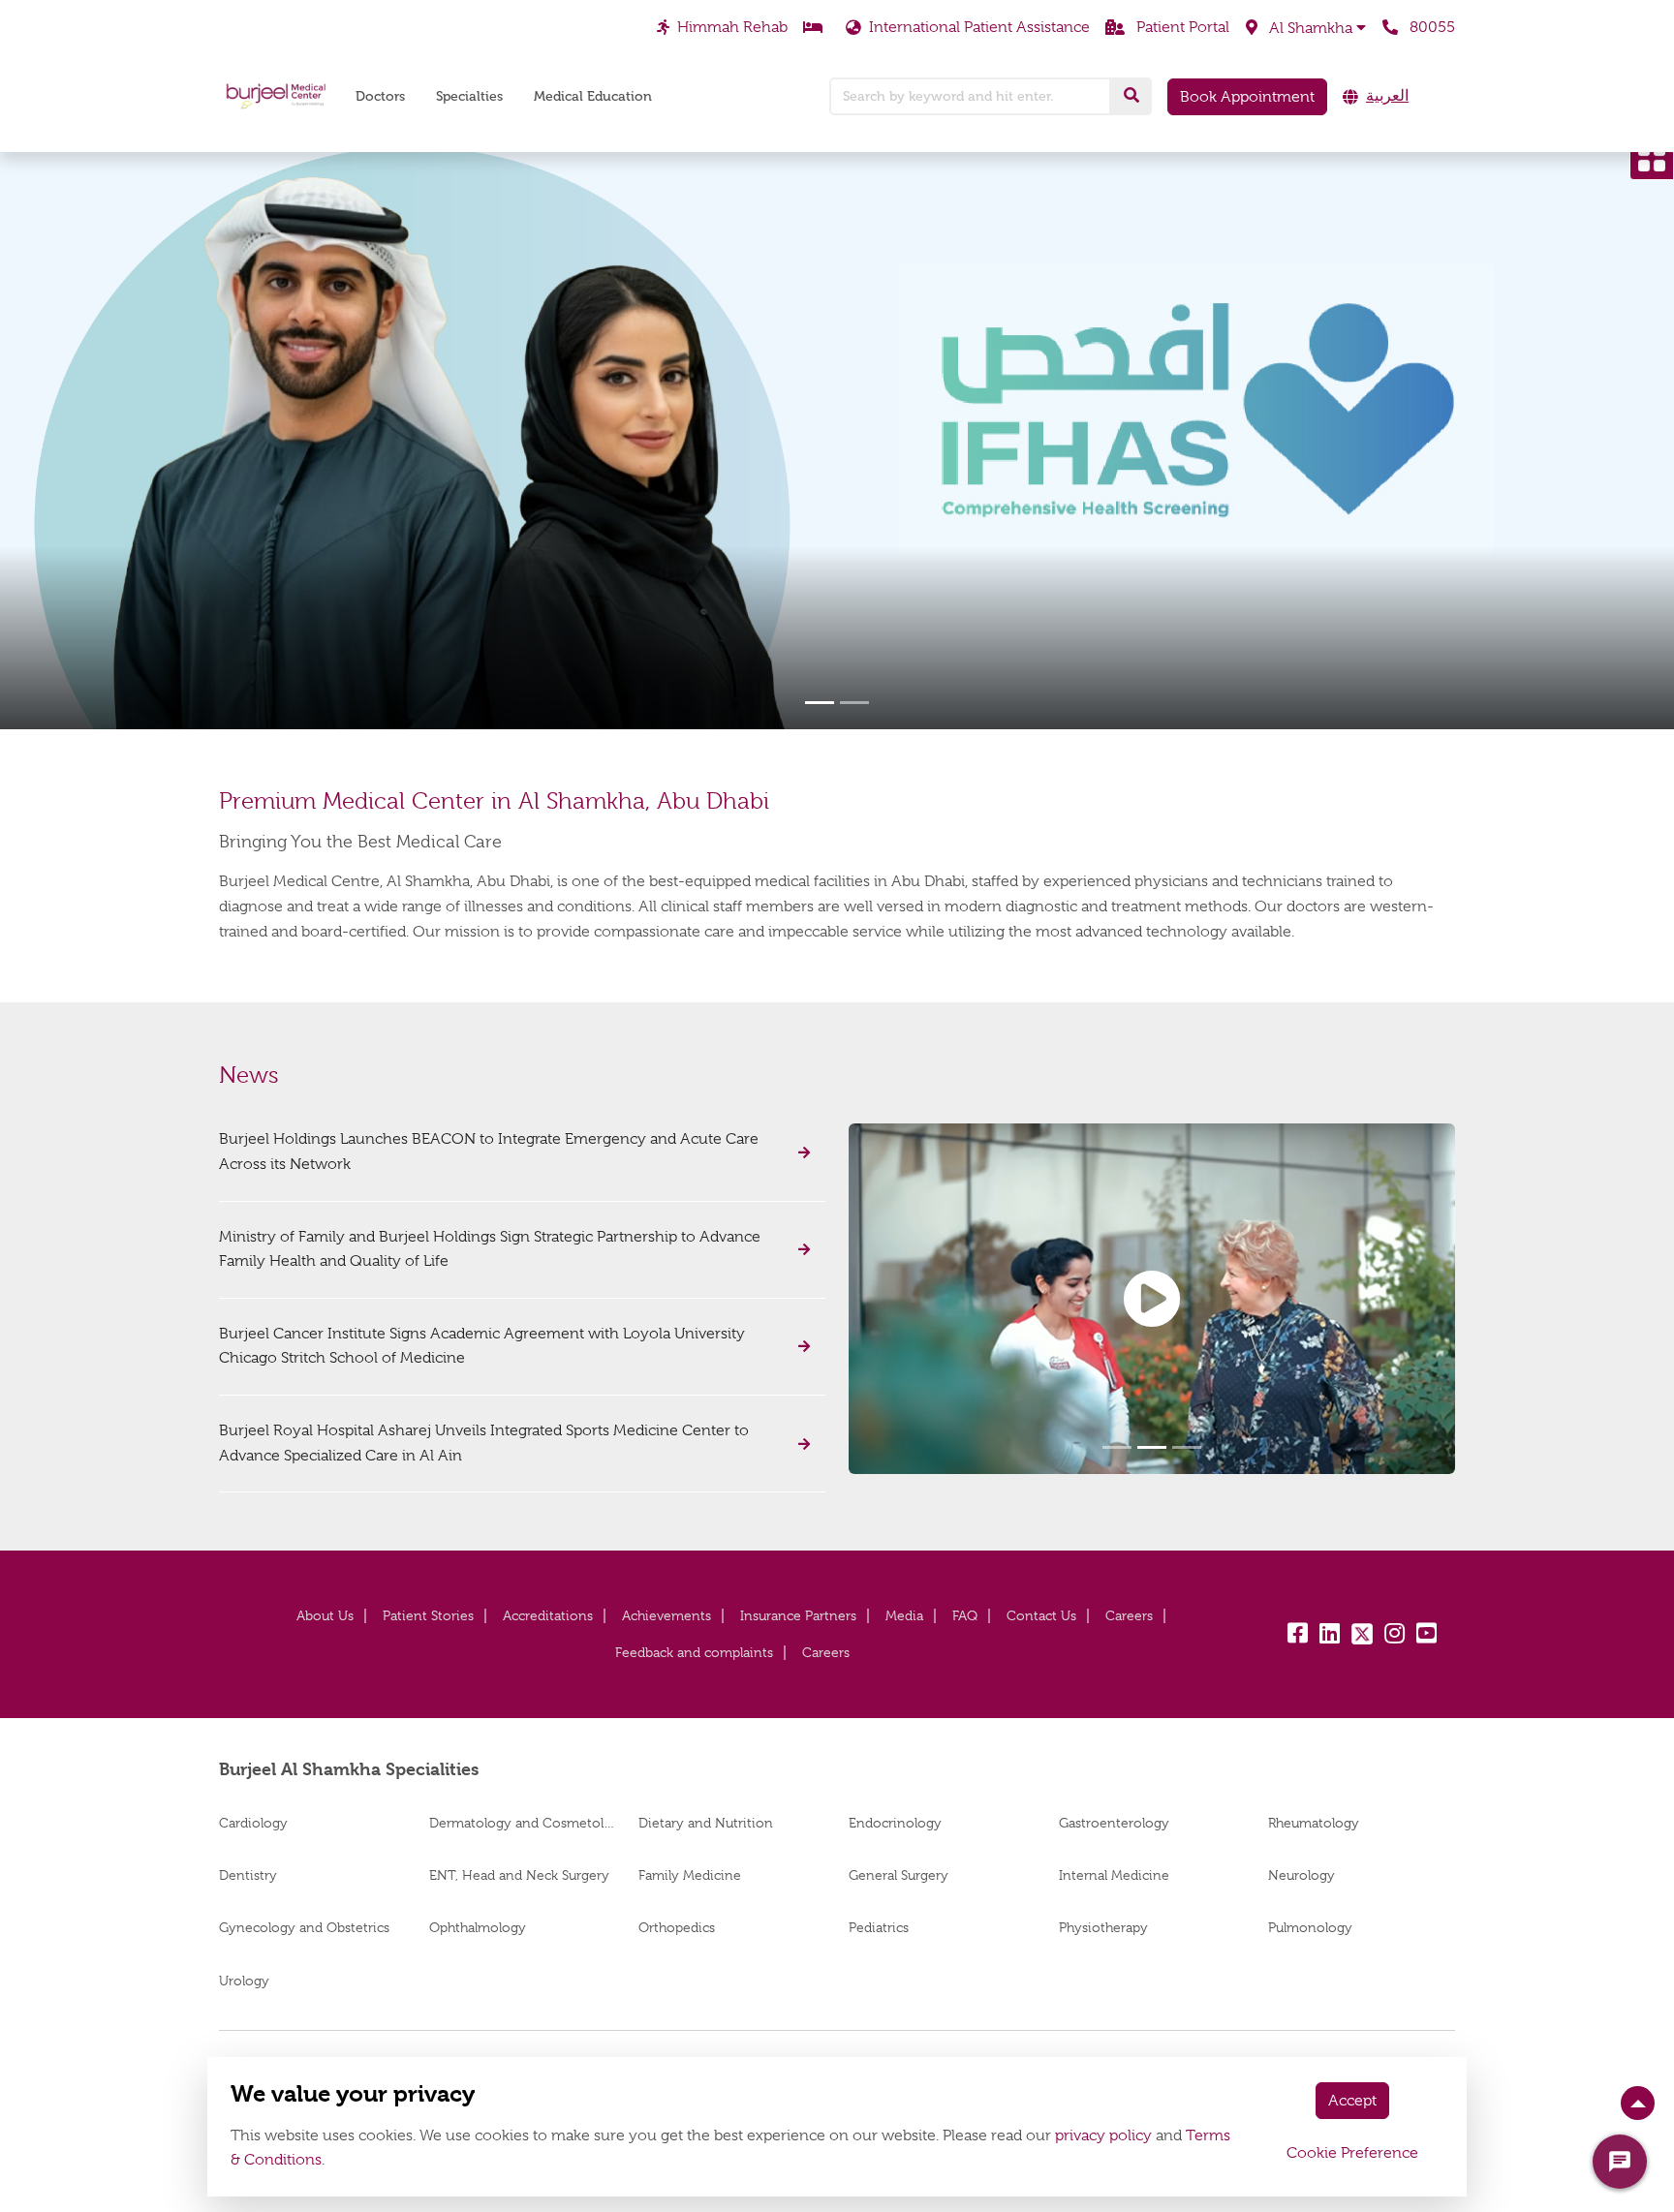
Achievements (666, 1615)
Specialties (469, 96)
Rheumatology (1314, 1823)
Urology (244, 1981)
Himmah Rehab (732, 27)
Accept (1352, 2101)
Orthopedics (677, 1927)
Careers (1129, 1615)
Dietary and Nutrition (706, 1823)
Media (904, 1615)
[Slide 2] (854, 703)
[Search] (1131, 96)
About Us (325, 1615)
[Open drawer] (1652, 158)
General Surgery (899, 1875)
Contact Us (1041, 1615)
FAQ (965, 1615)
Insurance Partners (798, 1615)
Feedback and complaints (694, 1652)
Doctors (380, 96)
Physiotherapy (1103, 1927)
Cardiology (253, 1823)
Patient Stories (428, 1615)
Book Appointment (1247, 97)
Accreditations (548, 1615)
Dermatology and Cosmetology (523, 1823)
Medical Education (593, 96)
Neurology (1302, 1875)
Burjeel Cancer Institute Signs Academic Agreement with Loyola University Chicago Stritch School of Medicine (482, 1346)
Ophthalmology (478, 1927)
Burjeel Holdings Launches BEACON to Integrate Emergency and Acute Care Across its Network (489, 1152)
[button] (1306, 28)
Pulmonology (1310, 1927)
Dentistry (248, 1875)
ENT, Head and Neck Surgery (519, 1875)
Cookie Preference (1352, 2153)
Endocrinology (895, 1823)
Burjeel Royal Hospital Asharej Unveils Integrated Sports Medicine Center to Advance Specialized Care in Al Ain (484, 1443)
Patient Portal (1181, 27)
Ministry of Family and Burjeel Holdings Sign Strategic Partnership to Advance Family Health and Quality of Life (490, 1249)
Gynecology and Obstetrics (304, 1927)
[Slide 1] (820, 703)
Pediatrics (879, 1927)
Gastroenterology (1114, 1823)
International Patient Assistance (979, 27)
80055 (1430, 27)
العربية (1387, 96)
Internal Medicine (1114, 1875)
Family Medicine (690, 1875)
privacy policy (1103, 2135)
